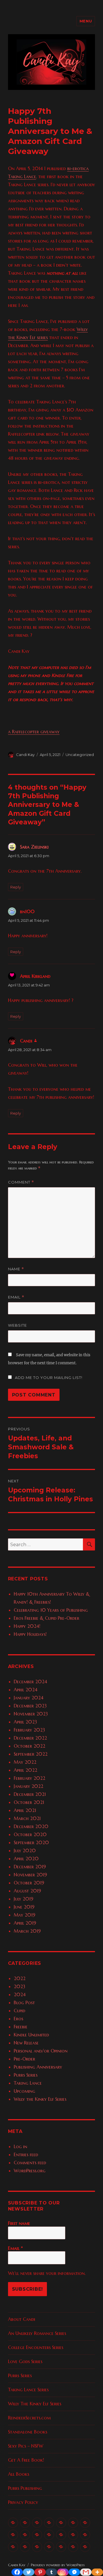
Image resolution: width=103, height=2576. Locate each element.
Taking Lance (28, 2083)
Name (16, 1269)
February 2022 (29, 1778)
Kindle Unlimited (31, 2035)
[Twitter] (29, 2572)
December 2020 (31, 1826)
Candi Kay (25, 755)
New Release (26, 2043)
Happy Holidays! (30, 1634)
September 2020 (31, 1842)
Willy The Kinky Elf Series (35, 2404)
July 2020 (25, 1850)
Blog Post (24, 2002)
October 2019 (29, 1883)
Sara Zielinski (34, 847)
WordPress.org (30, 2171)
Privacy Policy (23, 2502)
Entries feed (26, 2154)
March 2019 (27, 1931)
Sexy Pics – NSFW (26, 2446)
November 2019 (30, 1875)
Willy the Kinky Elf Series (40, 2099)
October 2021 (29, 1802)
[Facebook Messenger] (74, 2572)
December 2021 (30, 1794)
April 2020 (26, 1859)
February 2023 (29, 1730)
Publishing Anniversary (38, 2067)
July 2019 (23, 1899)
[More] (97, 2572)
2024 (20, 1994)
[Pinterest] (40, 2572)
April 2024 (26, 1690)
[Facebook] (17, 2572)
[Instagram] (63, 2572)
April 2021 (25, 1810)
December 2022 (30, 1738)
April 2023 (25, 1722)
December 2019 (30, 1867)
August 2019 (27, 1891)
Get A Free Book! (26, 2460)
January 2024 (29, 1698)
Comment (21, 1182)
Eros (18, 2019)
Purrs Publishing (25, 2488)
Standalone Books (28, 2432)
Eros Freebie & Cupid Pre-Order (46, 1618)
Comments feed (30, 2163)
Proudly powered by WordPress (58, 2565)
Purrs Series (26, 2075)
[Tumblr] (51, 2572)
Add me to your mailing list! (48, 1378)
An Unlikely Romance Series (37, 2333)
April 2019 (25, 1923)
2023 (19, 1986)
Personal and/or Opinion (41, 2051)
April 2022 (25, 1770)
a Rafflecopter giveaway (34, 732)
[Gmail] (86, 2572)
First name (19, 2223)
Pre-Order (24, 2059)
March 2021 (27, 1818)
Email (16, 1297)
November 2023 (31, 1714)
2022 (20, 1978)
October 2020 (30, 1834)
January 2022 (28, 1786)
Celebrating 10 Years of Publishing (51, 1610)
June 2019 (24, 1907)
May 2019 (24, 1915)
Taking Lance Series (28, 2390)
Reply (16, 887)
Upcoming (24, 2091)
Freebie (21, 2027)
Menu (86, 21)
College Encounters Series (36, 2347)
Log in (20, 2146)
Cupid (19, 2011)
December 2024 (30, 1682)
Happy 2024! (27, 1626)
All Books (19, 2474)
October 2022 (29, 1746)
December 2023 (30, 1706)
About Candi (22, 2319)
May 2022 (25, 1762)
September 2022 (31, 1754)
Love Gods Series (25, 2361)
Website (17, 1325)
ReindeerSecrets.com (29, 2418)
